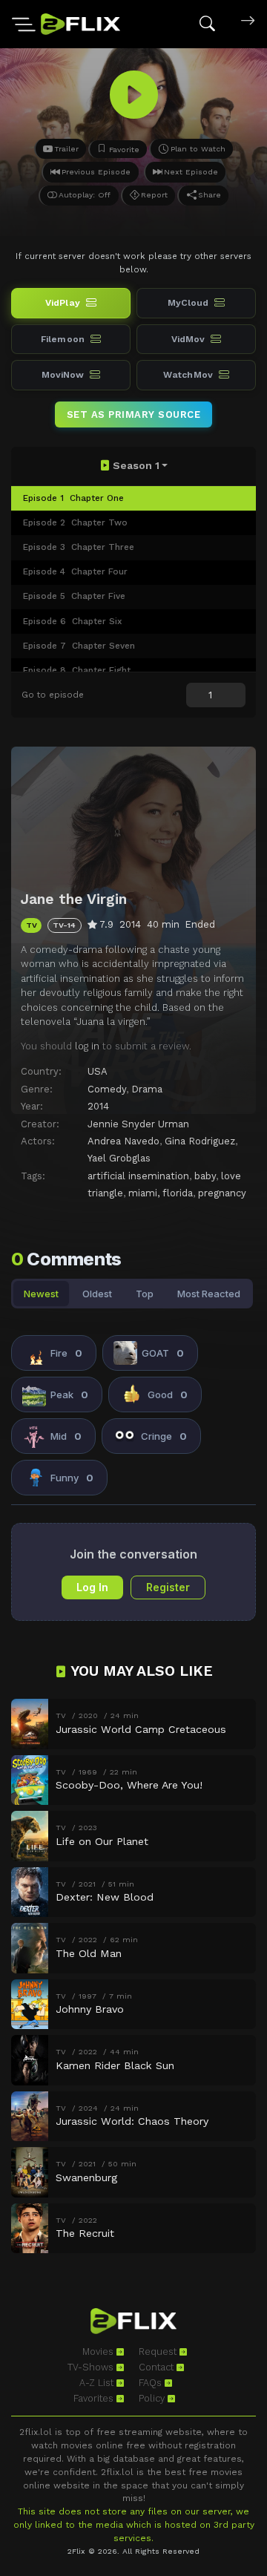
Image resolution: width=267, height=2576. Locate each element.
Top (145, 1294)
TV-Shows (92, 2367)
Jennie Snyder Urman (138, 1124)
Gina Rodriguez (200, 1141)
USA (98, 1071)
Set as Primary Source (134, 414)
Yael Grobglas (119, 1158)
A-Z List (98, 2383)
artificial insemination (138, 1176)
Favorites (95, 2398)
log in (87, 1046)
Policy (153, 2398)
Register (168, 1587)
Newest (41, 1294)
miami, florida (161, 1193)
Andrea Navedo (123, 1141)
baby (205, 1176)
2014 (98, 1106)
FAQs (152, 2383)
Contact (158, 2367)
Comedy (107, 1089)
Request (159, 2351)
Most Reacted (209, 1294)
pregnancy (222, 1193)
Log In (92, 1587)
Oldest (97, 1294)
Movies (99, 2351)
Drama (147, 1089)
